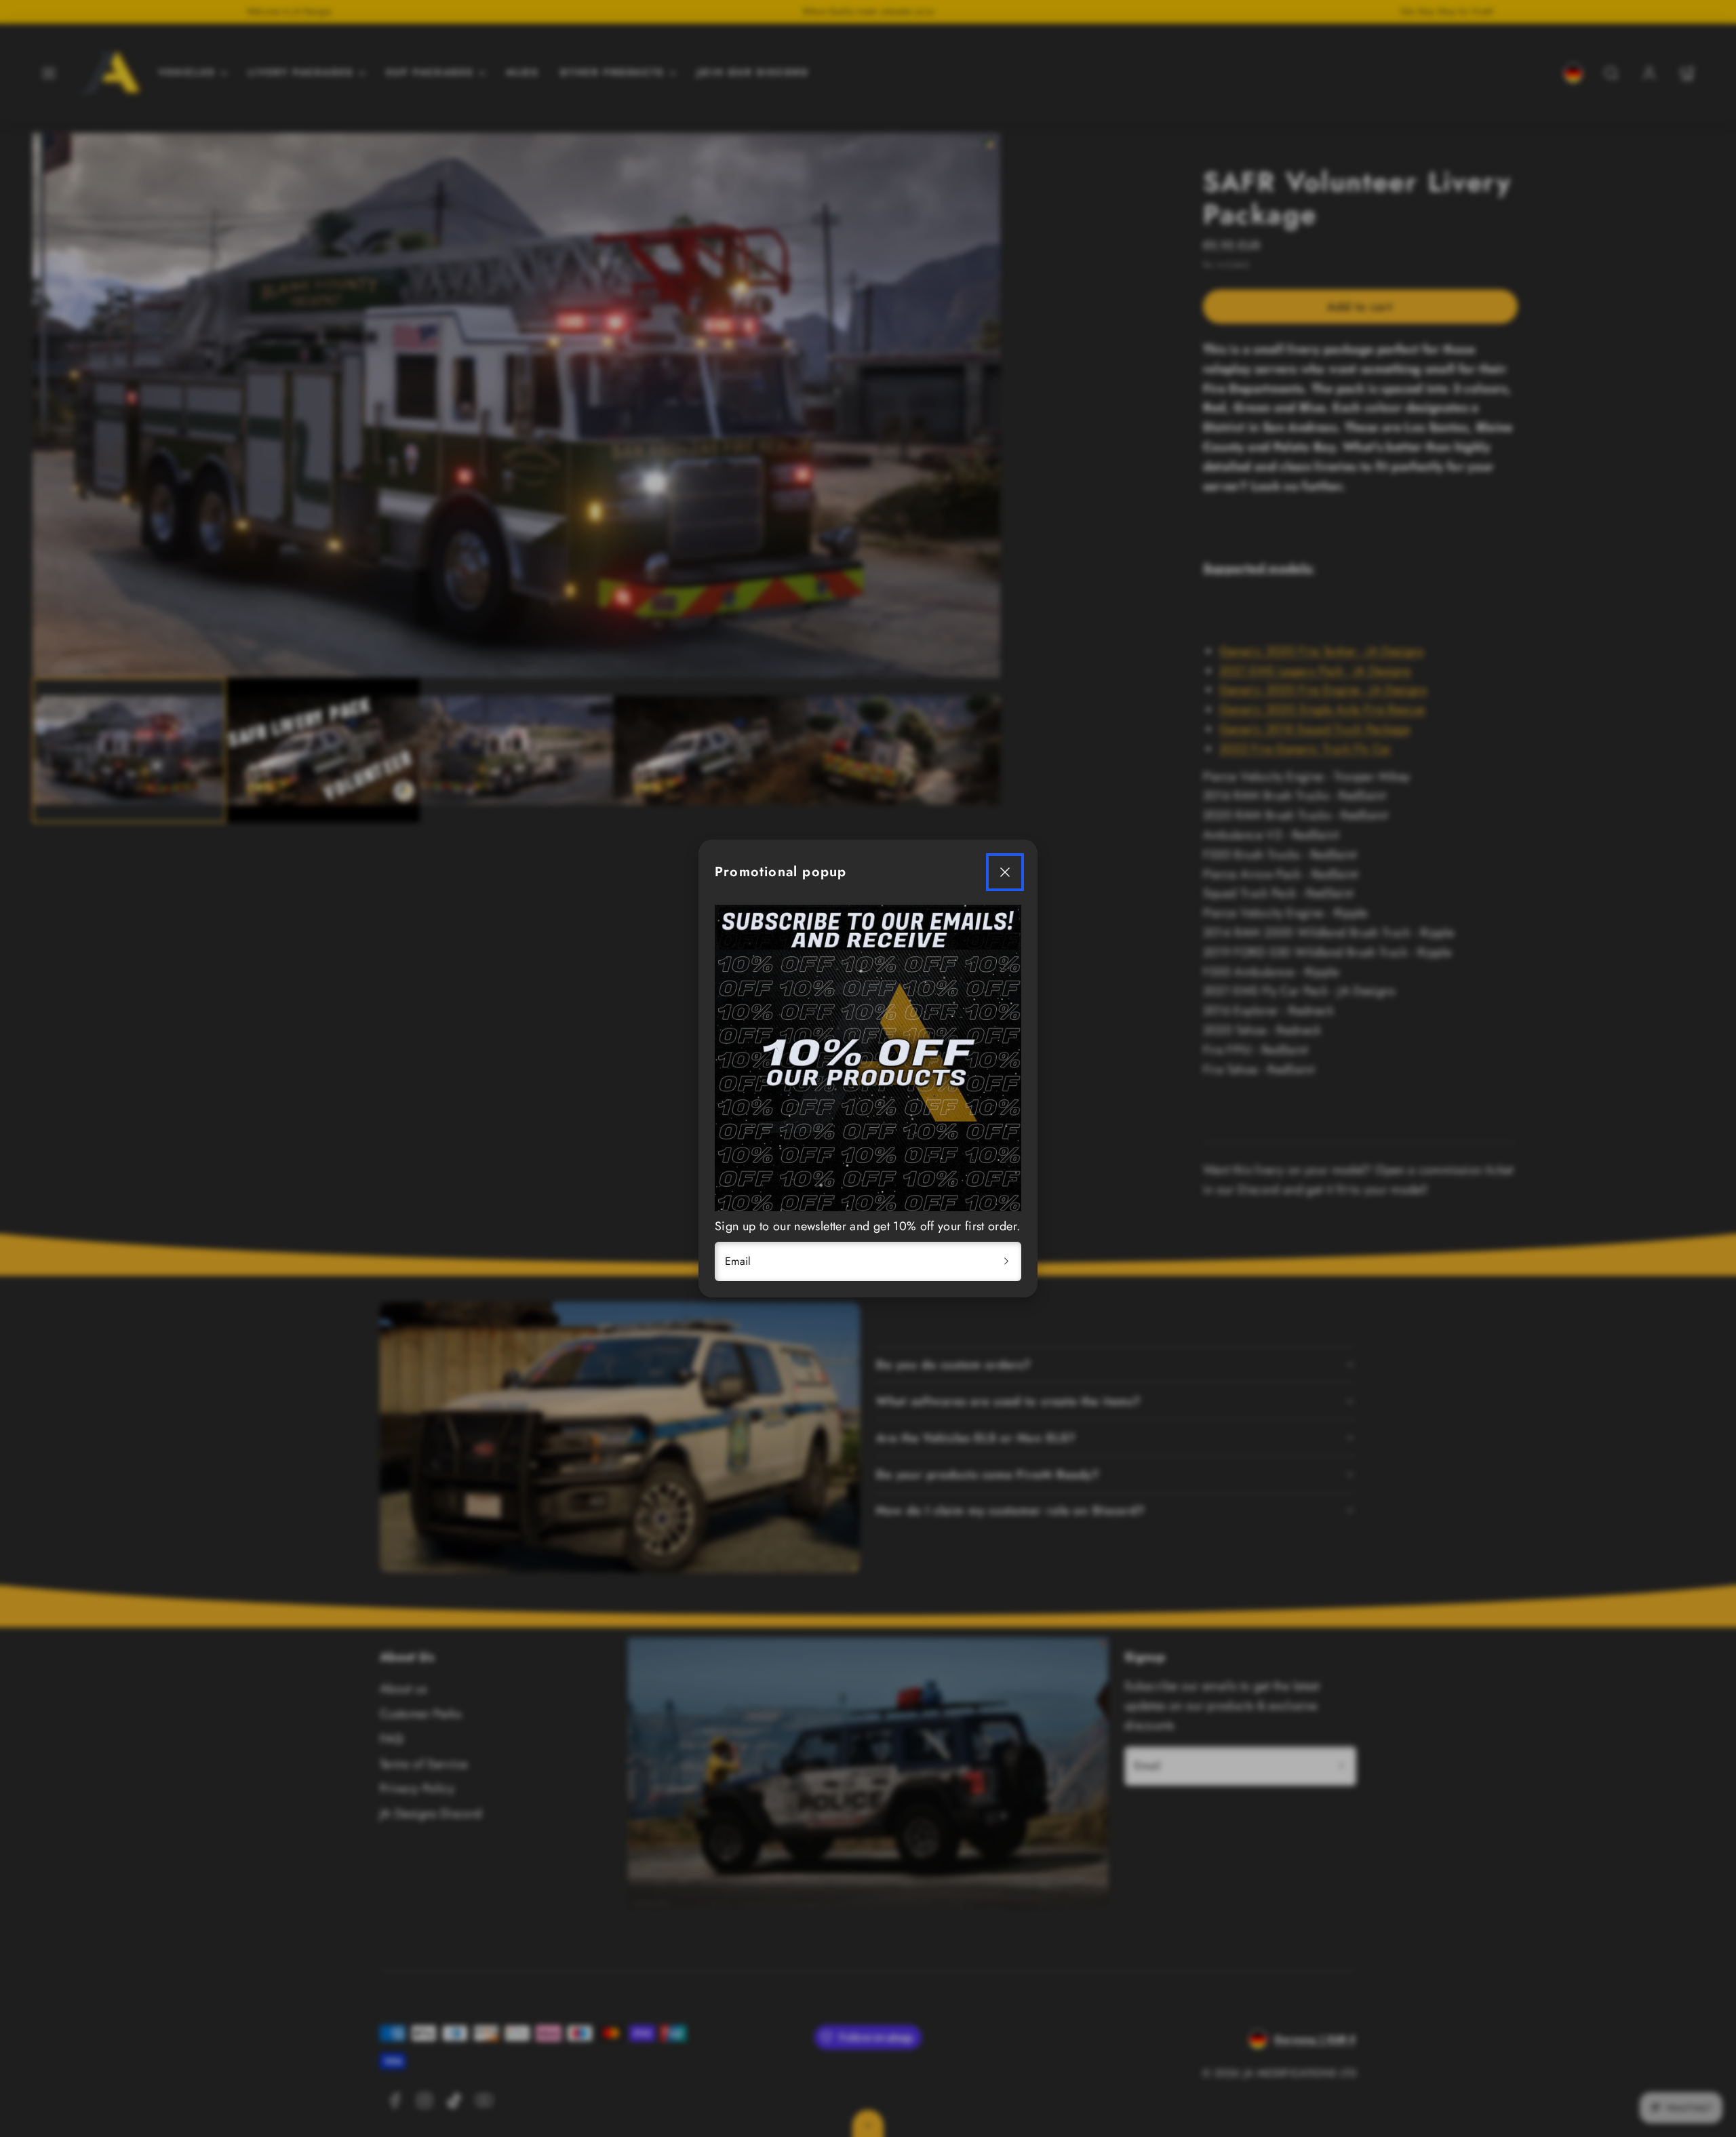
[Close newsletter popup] (1005, 872)
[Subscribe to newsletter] (1006, 1261)
